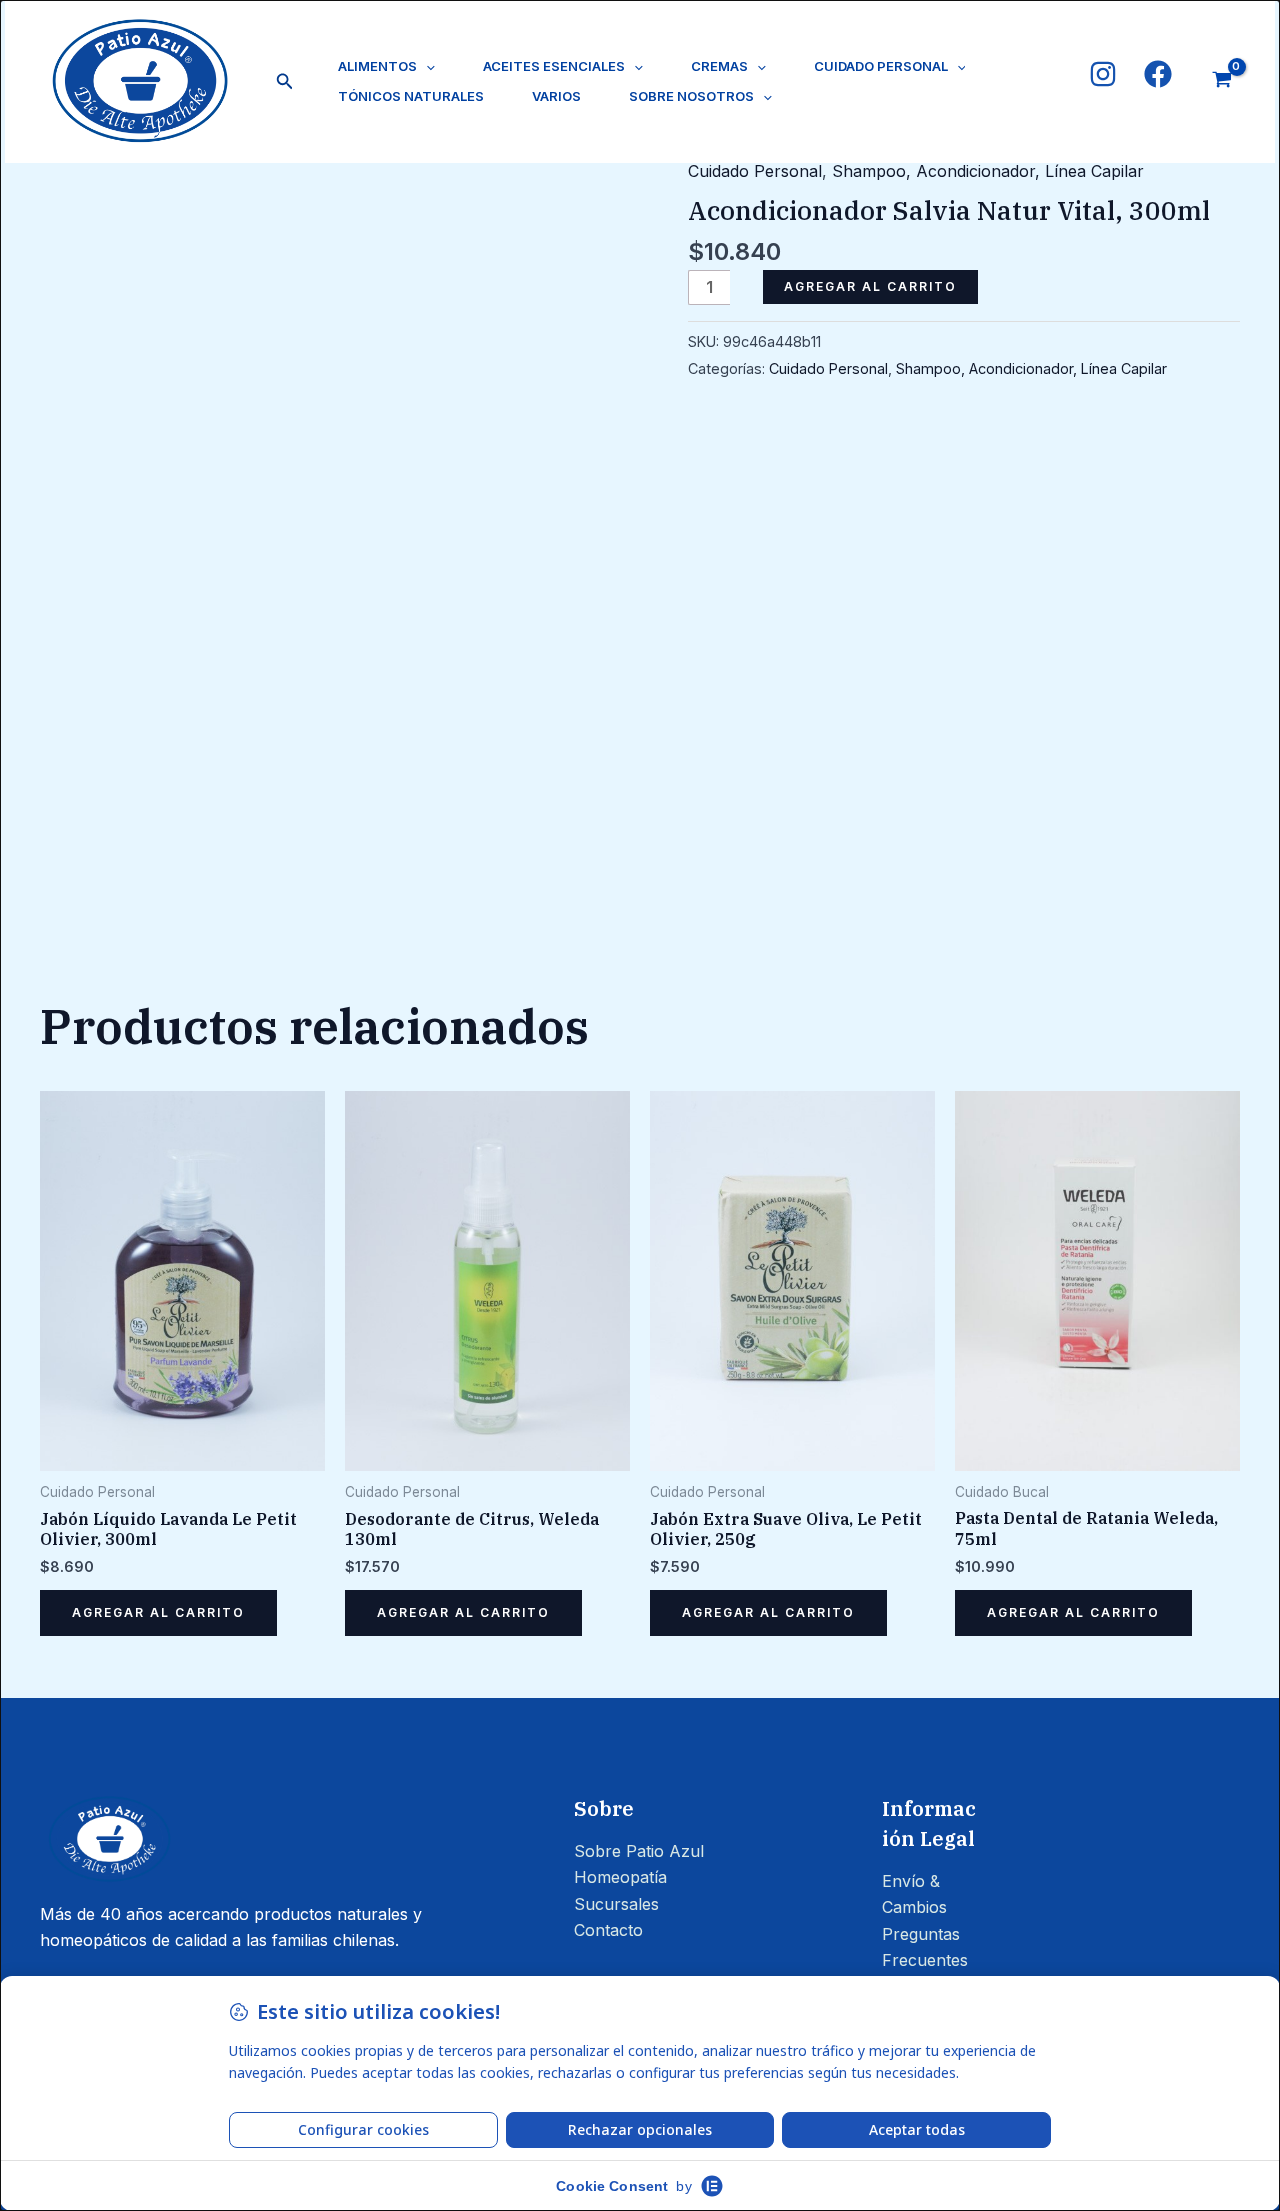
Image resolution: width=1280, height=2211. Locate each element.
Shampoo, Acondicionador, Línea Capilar (988, 171)
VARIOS (556, 96)
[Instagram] (1103, 74)
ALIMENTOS (377, 66)
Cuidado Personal (755, 171)
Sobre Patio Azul (639, 1851)
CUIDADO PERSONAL (881, 66)
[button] (285, 81)
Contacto (608, 1930)
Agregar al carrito (870, 286)
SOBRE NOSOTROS (691, 96)
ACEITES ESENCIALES (554, 66)
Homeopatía (620, 1877)
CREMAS (719, 66)
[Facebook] (1158, 74)
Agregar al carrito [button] (158, 1612)
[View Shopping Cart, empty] (1221, 81)
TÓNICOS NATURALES (411, 96)
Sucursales (616, 1904)
